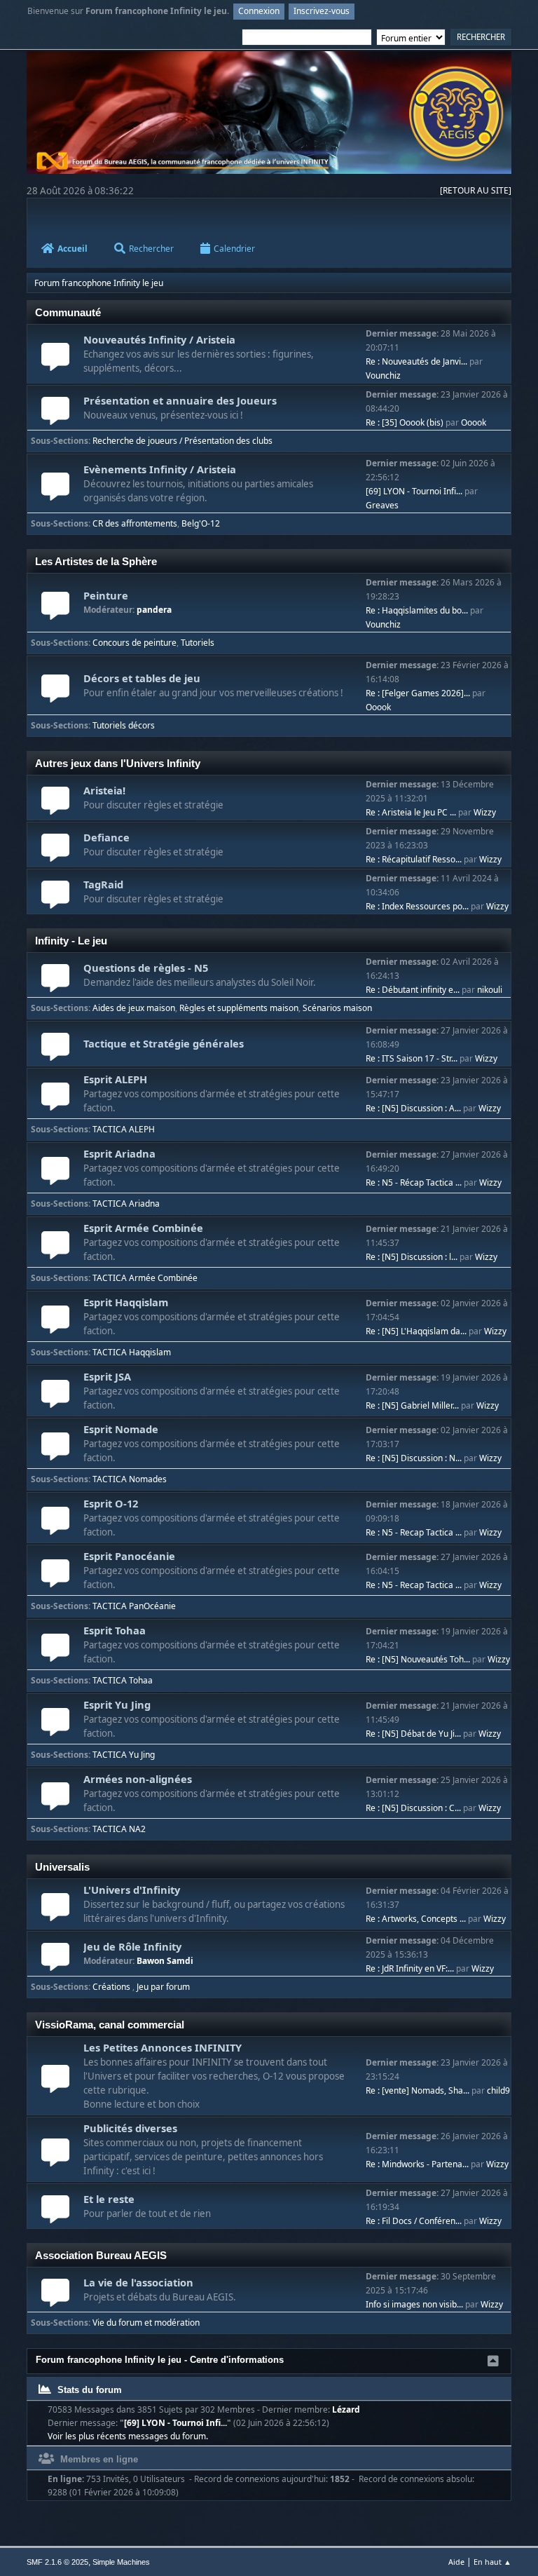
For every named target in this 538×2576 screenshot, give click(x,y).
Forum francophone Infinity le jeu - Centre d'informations (160, 2360)
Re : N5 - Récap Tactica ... (414, 1182)
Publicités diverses (130, 2128)
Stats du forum (88, 2390)
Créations (112, 1987)
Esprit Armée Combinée (143, 1228)
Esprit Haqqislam (126, 1302)
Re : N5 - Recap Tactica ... (414, 1532)
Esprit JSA (107, 1376)
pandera (154, 610)
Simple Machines (121, 2562)
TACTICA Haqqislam (132, 1352)
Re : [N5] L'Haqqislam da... (416, 1331)
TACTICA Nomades (130, 1479)
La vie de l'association (138, 2282)
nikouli (490, 990)
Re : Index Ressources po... (417, 906)
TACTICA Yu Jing (124, 1755)
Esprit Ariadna (119, 1153)
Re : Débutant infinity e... (413, 990)
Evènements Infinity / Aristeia (160, 469)
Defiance (106, 837)
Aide (456, 2562)
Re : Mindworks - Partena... (417, 2164)
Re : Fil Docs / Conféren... (414, 2221)
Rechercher (151, 249)
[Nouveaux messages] (55, 364)
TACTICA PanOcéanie (134, 1606)
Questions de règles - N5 (146, 968)
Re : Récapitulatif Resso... (414, 859)
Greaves (382, 505)
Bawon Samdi (165, 1961)
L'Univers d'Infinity (132, 1890)
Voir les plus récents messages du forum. (128, 2436)
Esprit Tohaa (115, 1630)
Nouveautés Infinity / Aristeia (159, 339)
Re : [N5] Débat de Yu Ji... (413, 1734)
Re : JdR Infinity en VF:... (410, 1968)
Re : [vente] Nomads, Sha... (418, 2090)
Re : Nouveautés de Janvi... (416, 361)
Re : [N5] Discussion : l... (412, 1257)
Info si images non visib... (414, 2304)
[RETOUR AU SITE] (476, 190)
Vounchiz (383, 375)
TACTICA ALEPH (124, 1129)
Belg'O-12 (201, 523)
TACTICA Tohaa (123, 1680)
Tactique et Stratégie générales (164, 1043)
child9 (498, 2090)
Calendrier (234, 249)
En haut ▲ (492, 2562)
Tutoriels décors (124, 725)
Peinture (106, 595)
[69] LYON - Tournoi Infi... (414, 491)
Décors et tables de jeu (142, 678)
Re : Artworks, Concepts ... (416, 1919)
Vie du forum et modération (146, 2323)
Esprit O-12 (111, 1503)
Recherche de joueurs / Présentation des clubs (182, 441)
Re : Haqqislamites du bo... (417, 610)
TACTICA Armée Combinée (145, 1278)
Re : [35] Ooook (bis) (405, 422)
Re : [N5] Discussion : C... (413, 1808)
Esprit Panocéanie (129, 1556)
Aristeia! (104, 790)
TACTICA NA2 (119, 1829)
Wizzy (485, 812)
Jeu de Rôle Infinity (132, 1946)
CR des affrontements (135, 523)
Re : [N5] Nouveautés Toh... (418, 1659)
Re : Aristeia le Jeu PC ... (411, 812)
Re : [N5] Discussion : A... (413, 1108)
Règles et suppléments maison (239, 1008)
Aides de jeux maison (134, 1008)
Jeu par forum (163, 1987)
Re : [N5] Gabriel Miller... (412, 1405)
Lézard (346, 2409)
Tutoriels (198, 643)
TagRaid (103, 884)
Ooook (474, 422)
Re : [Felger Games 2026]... (418, 693)
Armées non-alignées (138, 1779)
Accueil (73, 249)
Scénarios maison (337, 1008)
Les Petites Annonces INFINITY (163, 2047)
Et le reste (109, 2199)
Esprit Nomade (121, 1429)
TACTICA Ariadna (126, 1204)
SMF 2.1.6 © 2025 (57, 2562)
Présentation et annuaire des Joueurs (180, 400)
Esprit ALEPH (115, 1079)
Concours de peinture (134, 643)
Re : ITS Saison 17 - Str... (412, 1058)
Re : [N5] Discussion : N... (414, 1458)
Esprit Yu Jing (117, 1704)
